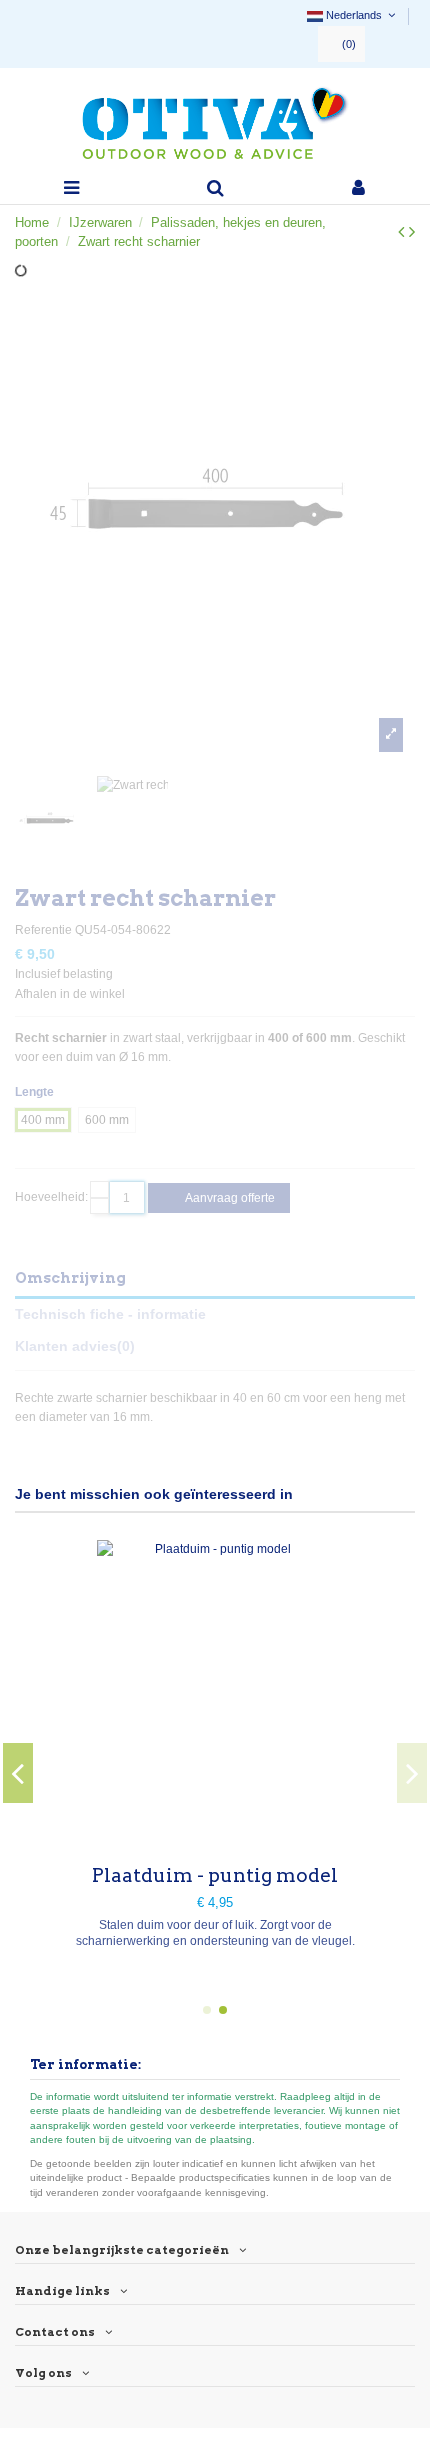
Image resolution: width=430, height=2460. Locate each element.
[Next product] (412, 232)
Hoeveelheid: (51, 1197)
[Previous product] (403, 232)
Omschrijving (70, 1278)
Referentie (43, 930)
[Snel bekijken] (215, 1839)
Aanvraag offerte (229, 1198)
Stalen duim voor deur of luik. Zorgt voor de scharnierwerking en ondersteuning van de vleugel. (215, 1933)
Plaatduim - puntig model (215, 1875)
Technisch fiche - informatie (110, 1314)
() (349, 44)
